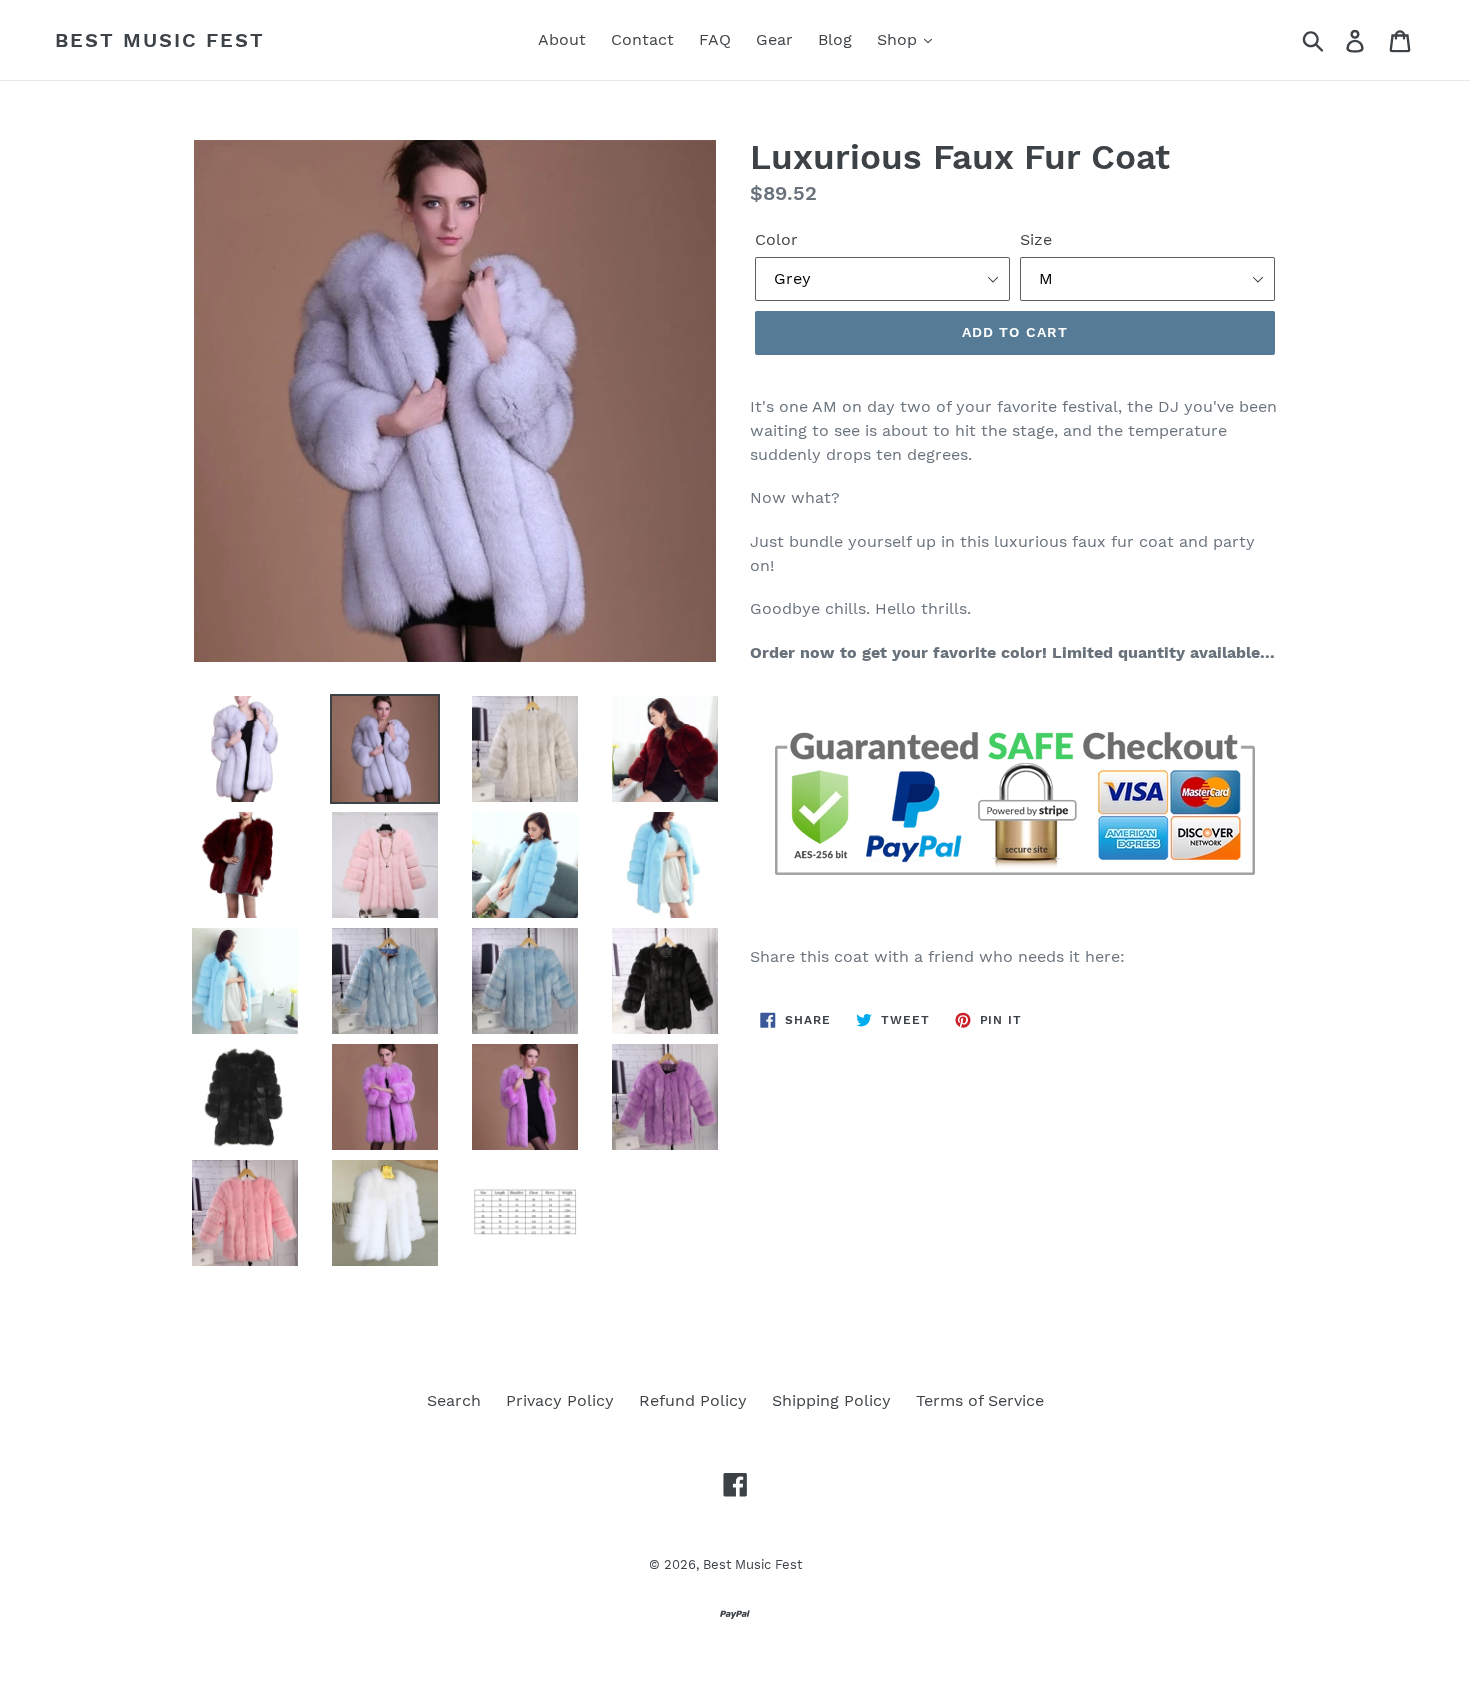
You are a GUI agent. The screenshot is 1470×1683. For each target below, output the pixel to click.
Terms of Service (980, 1400)
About (562, 39)
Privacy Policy (560, 1400)
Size (1036, 239)
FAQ (715, 39)
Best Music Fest (160, 40)
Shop (899, 39)
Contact (642, 39)
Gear (774, 39)
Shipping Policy (831, 1400)
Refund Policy (693, 1400)
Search (454, 1400)
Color (776, 239)
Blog (835, 39)
